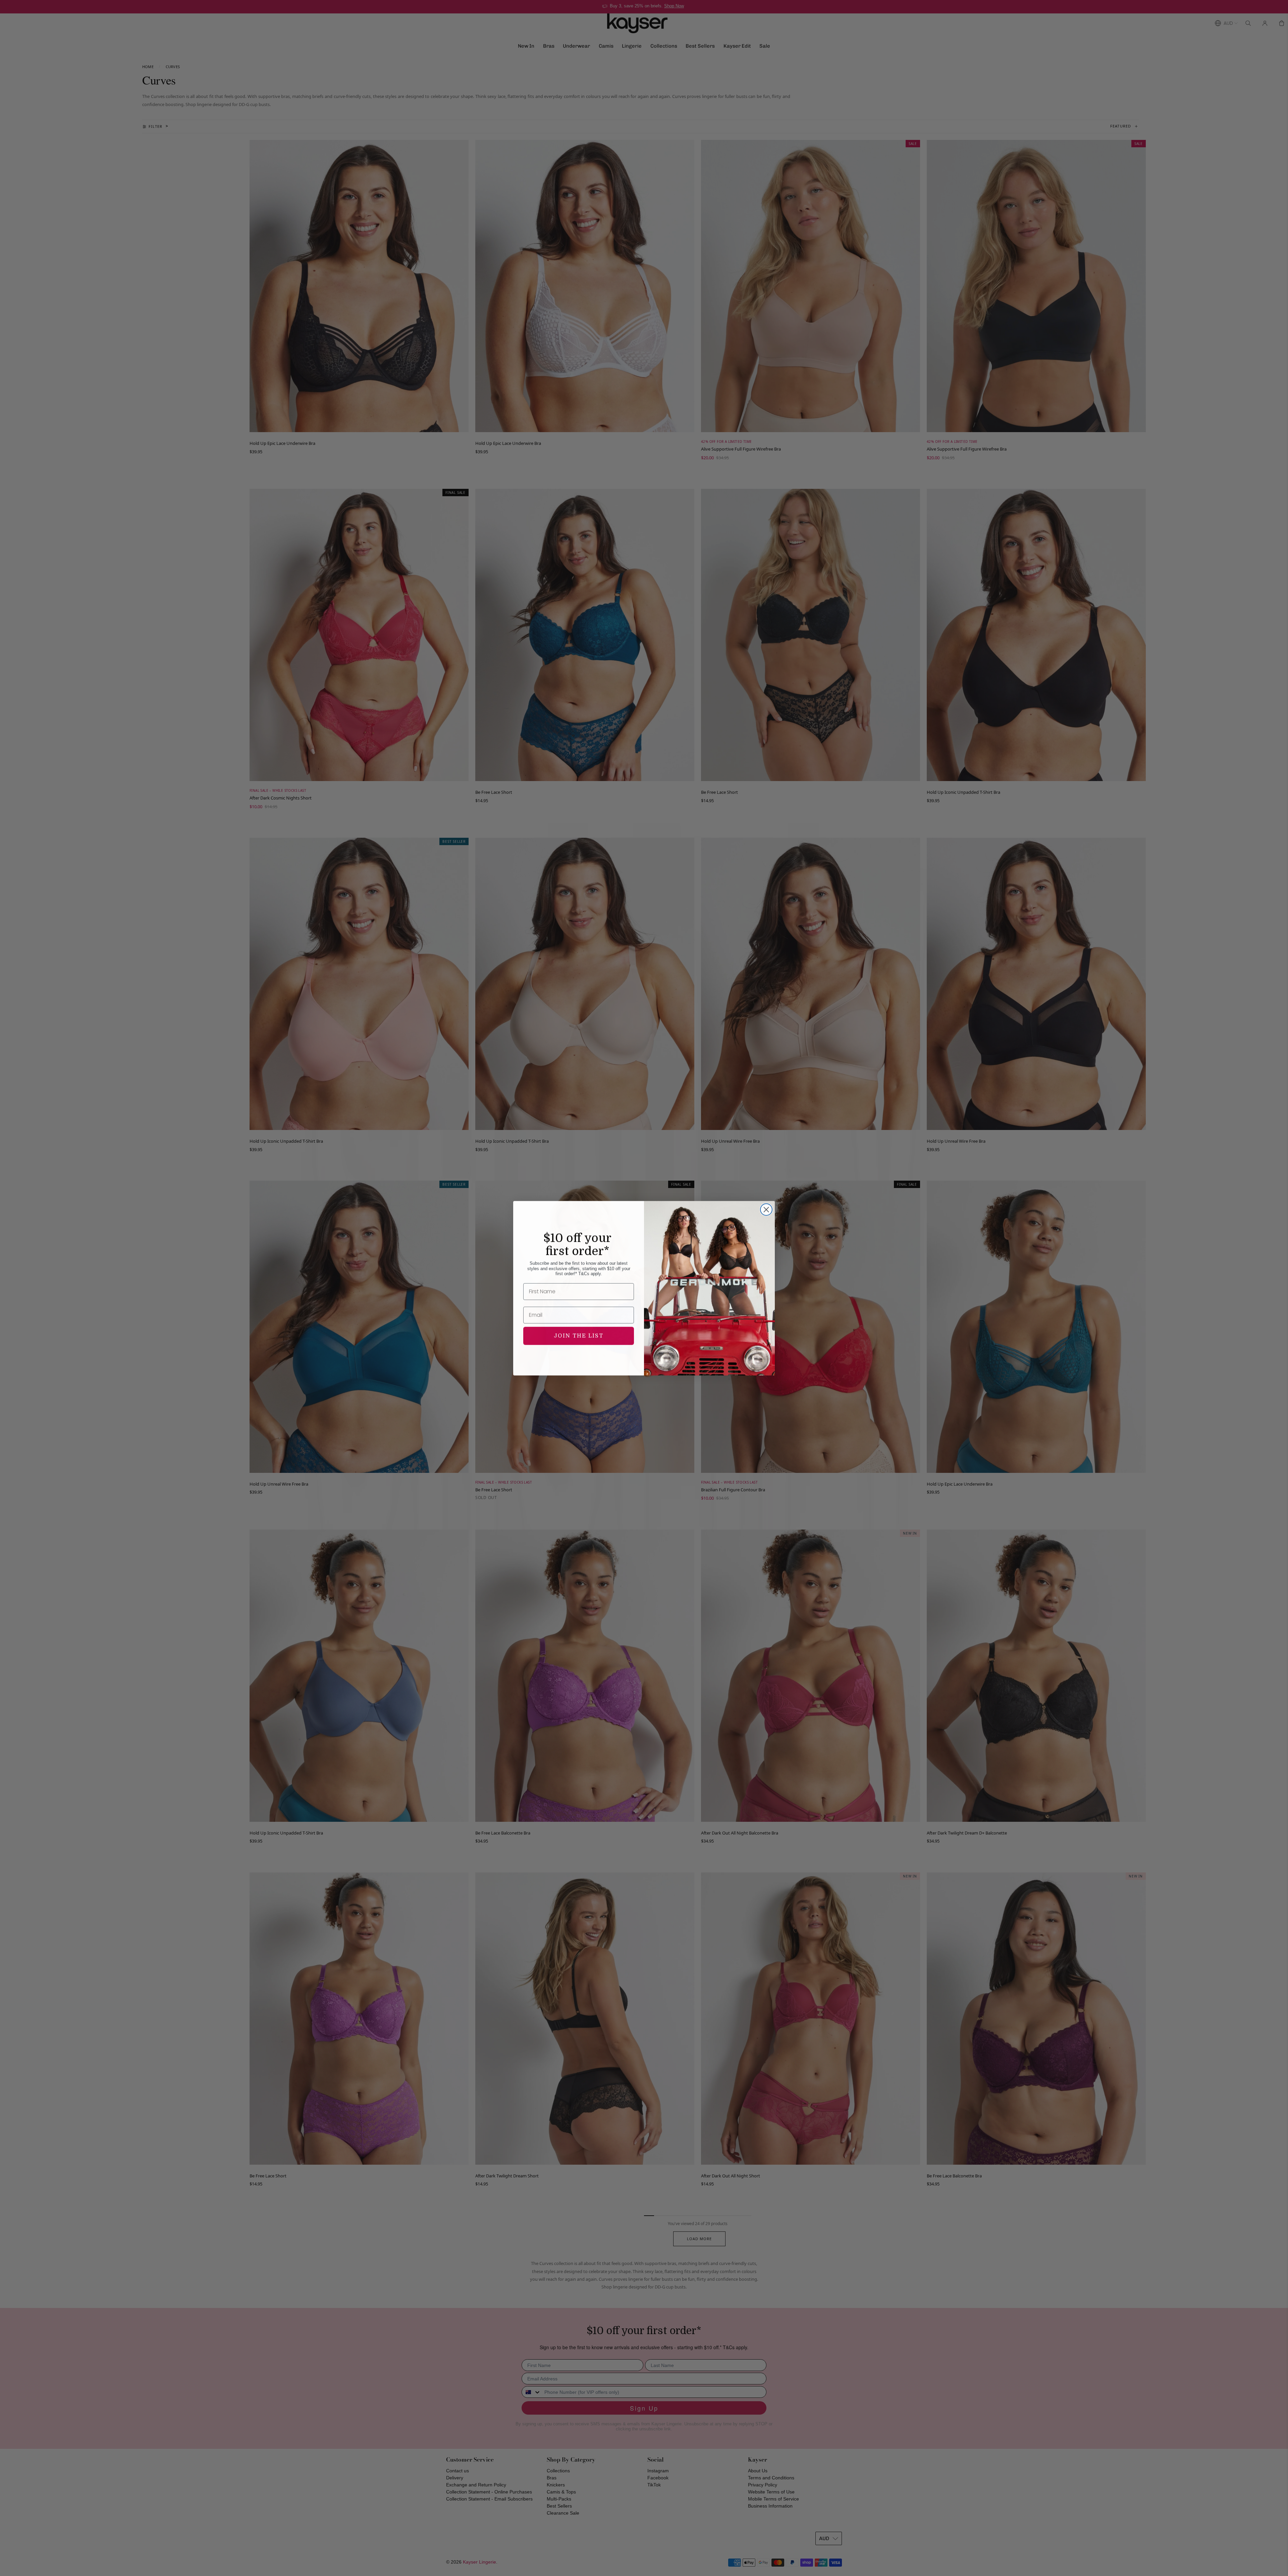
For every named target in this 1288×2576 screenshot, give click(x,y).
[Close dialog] (766, 1209)
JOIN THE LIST (579, 1336)
